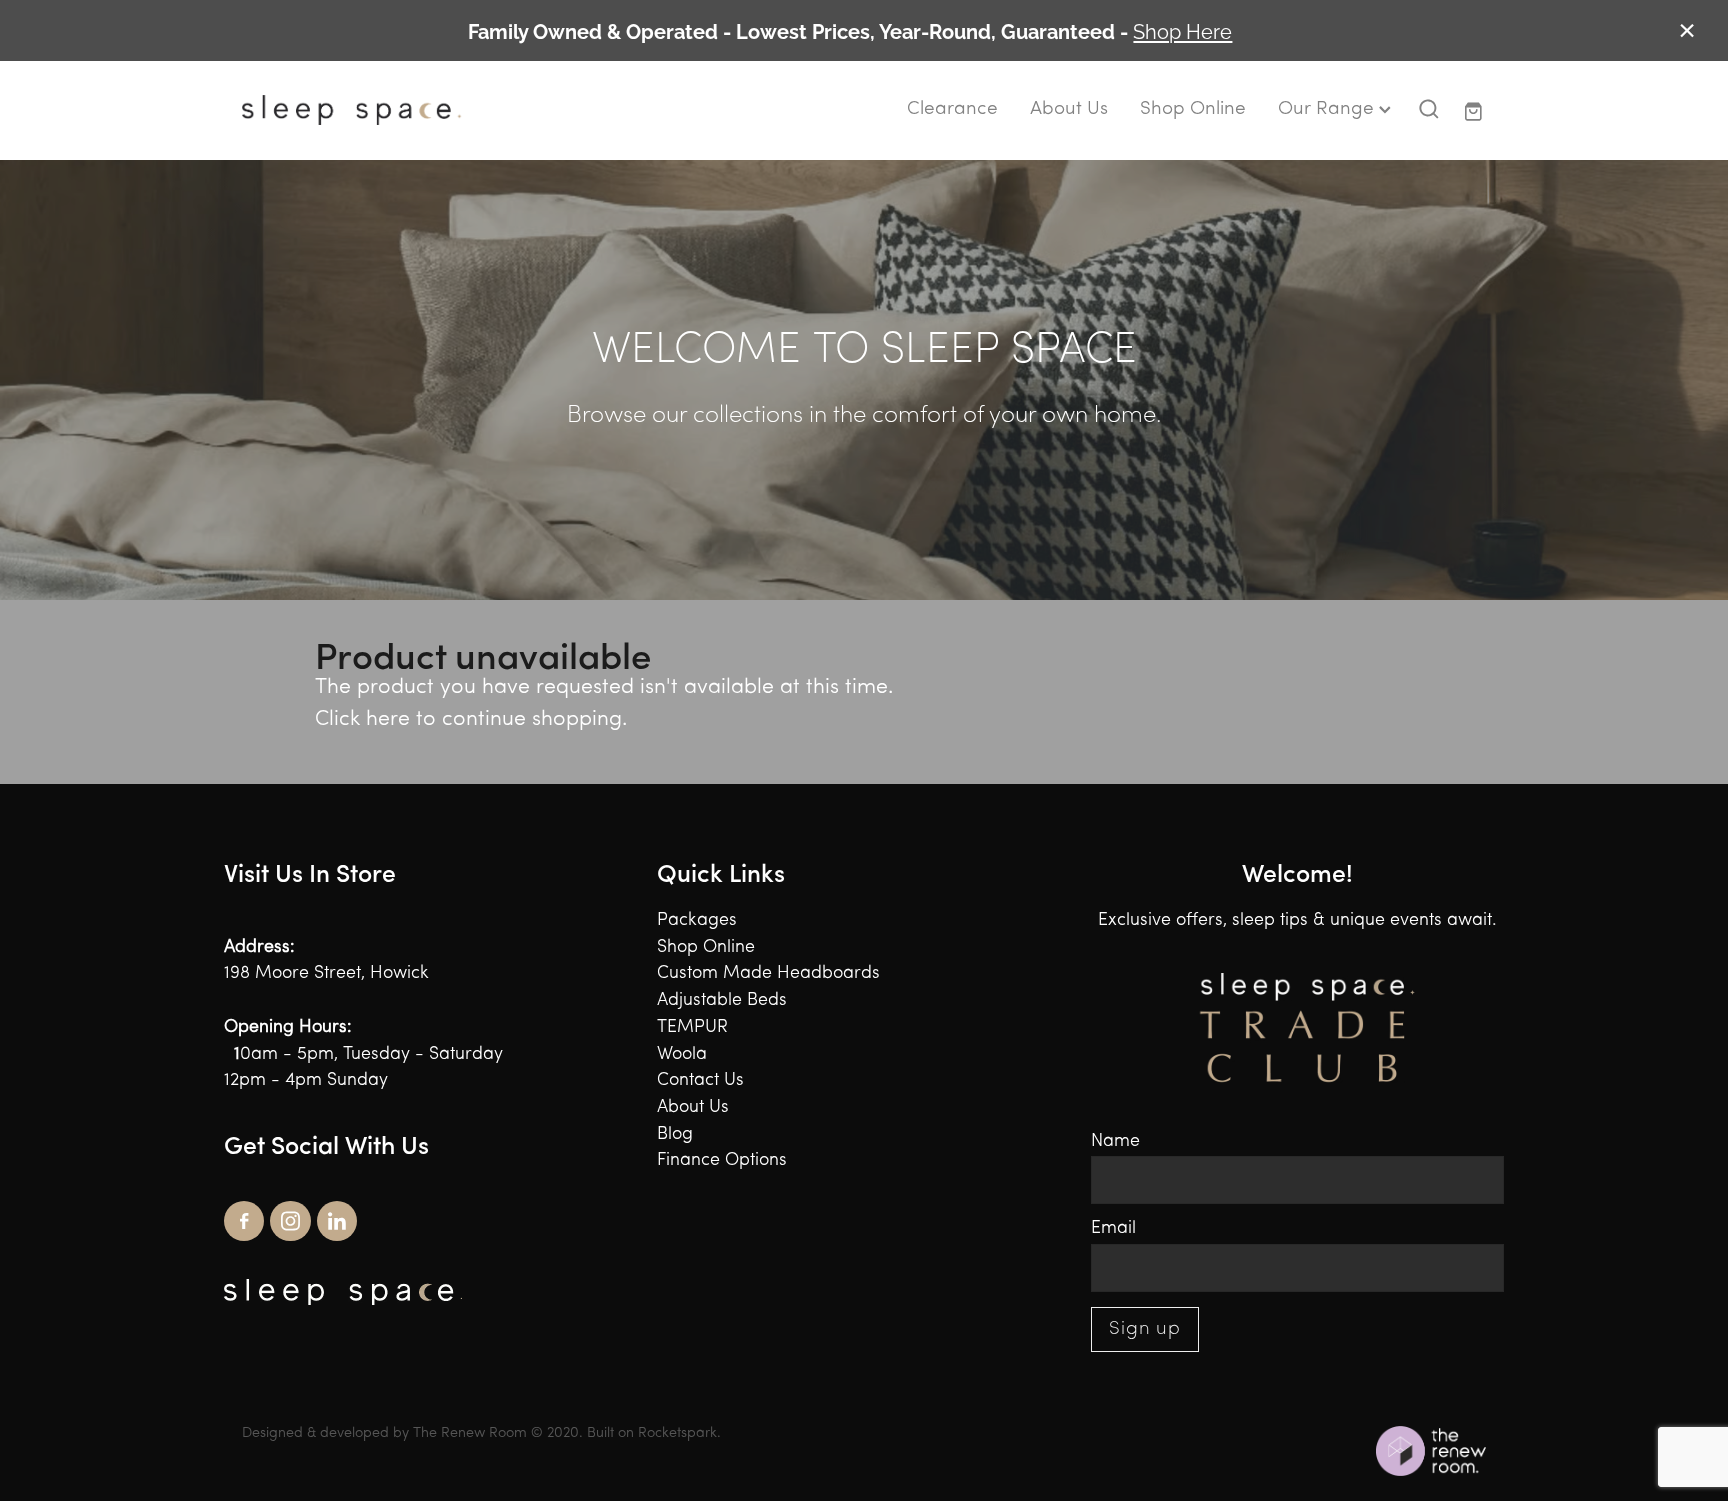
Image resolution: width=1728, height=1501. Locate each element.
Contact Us (700, 1080)
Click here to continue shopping (468, 719)
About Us (1069, 109)
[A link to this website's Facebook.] (244, 1221)
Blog (675, 1134)
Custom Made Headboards (768, 973)
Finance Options (722, 1160)
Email (1113, 1228)
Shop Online (1193, 109)
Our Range (1328, 109)
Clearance (952, 109)
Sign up (1145, 1329)
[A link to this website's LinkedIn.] (337, 1221)
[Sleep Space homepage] (366, 110)
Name (1115, 1141)
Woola (682, 1054)
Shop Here (1182, 30)
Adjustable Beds (722, 1000)
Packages (697, 920)
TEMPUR (692, 1027)
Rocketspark (677, 1433)
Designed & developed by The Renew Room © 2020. (412, 1433)
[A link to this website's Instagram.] (290, 1221)
